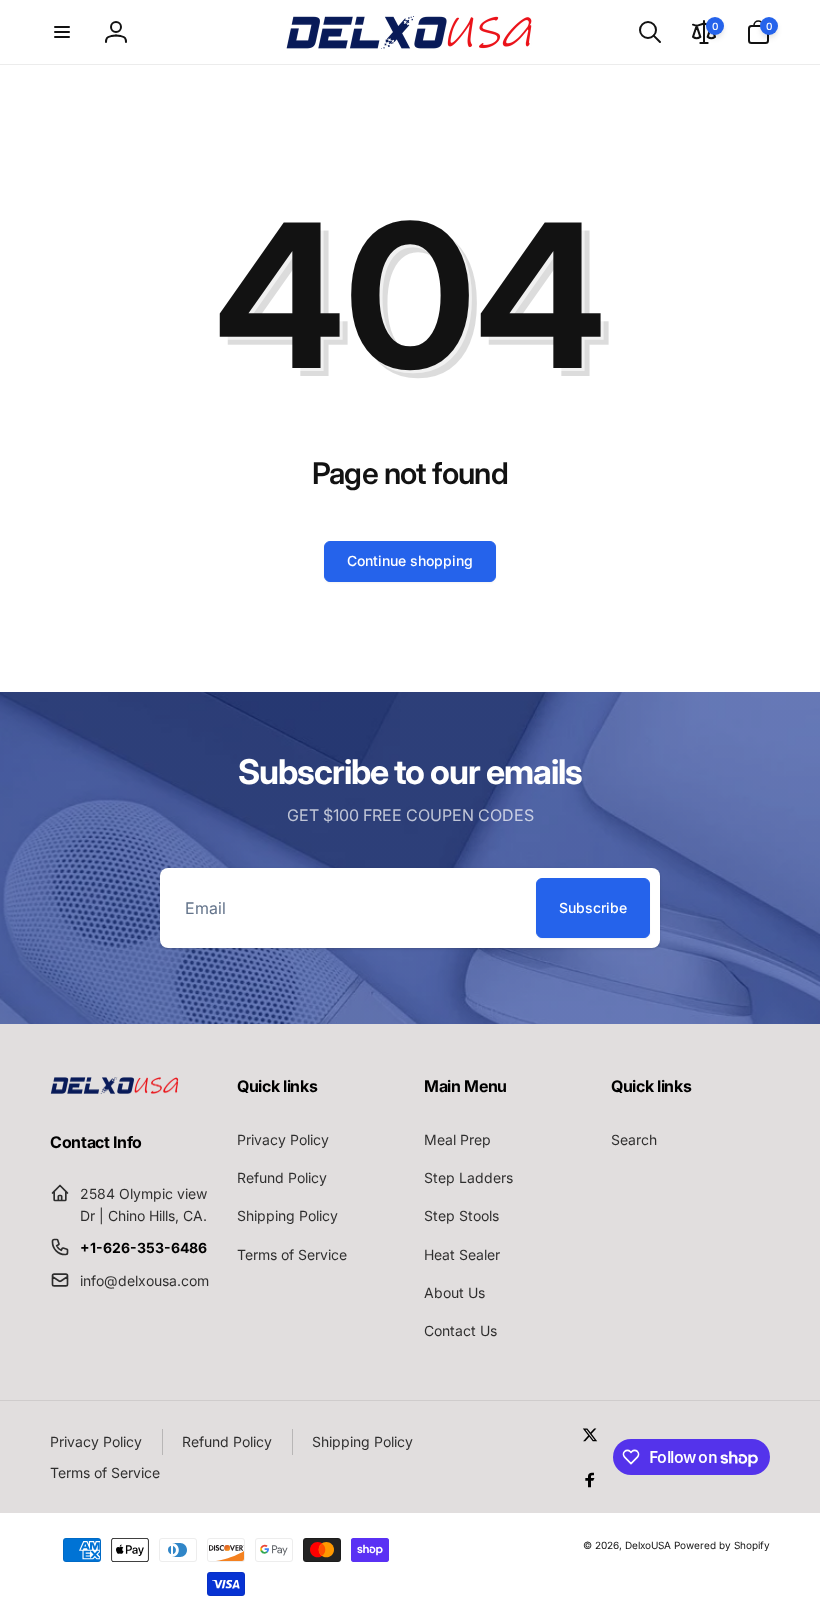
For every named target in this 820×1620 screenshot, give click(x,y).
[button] (62, 32)
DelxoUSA (648, 1545)
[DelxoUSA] (115, 1088)
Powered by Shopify (722, 1545)
